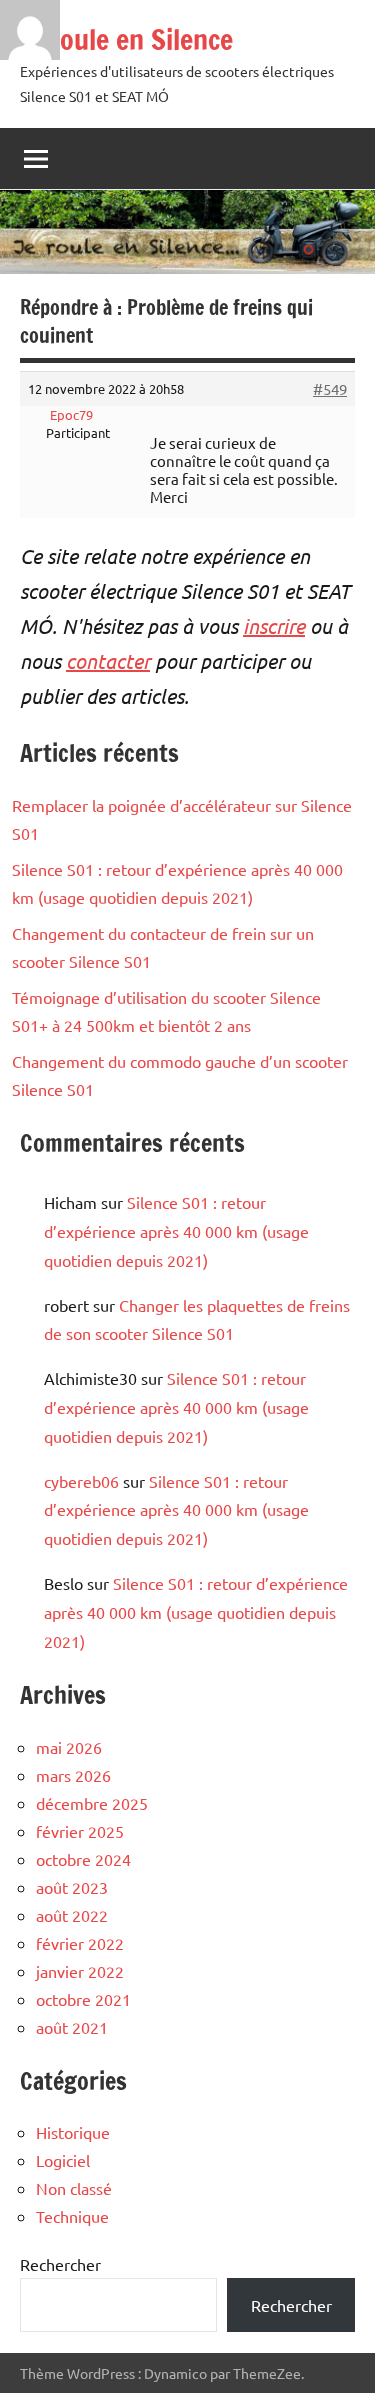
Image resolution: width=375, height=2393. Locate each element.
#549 (330, 389)
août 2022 (72, 1915)
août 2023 (72, 1887)
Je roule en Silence (126, 39)
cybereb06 (81, 1481)
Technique (72, 2216)
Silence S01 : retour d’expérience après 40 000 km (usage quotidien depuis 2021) (176, 1231)
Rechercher (60, 2264)
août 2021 (72, 2027)
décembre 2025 (92, 1803)
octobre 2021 (83, 1999)
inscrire (274, 625)
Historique (73, 2132)
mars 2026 (73, 1775)
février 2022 (80, 1943)
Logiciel (63, 2160)
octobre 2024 (83, 1859)
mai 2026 (69, 1747)
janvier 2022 (80, 1971)
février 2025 (80, 1831)
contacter (108, 660)
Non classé (74, 2188)
